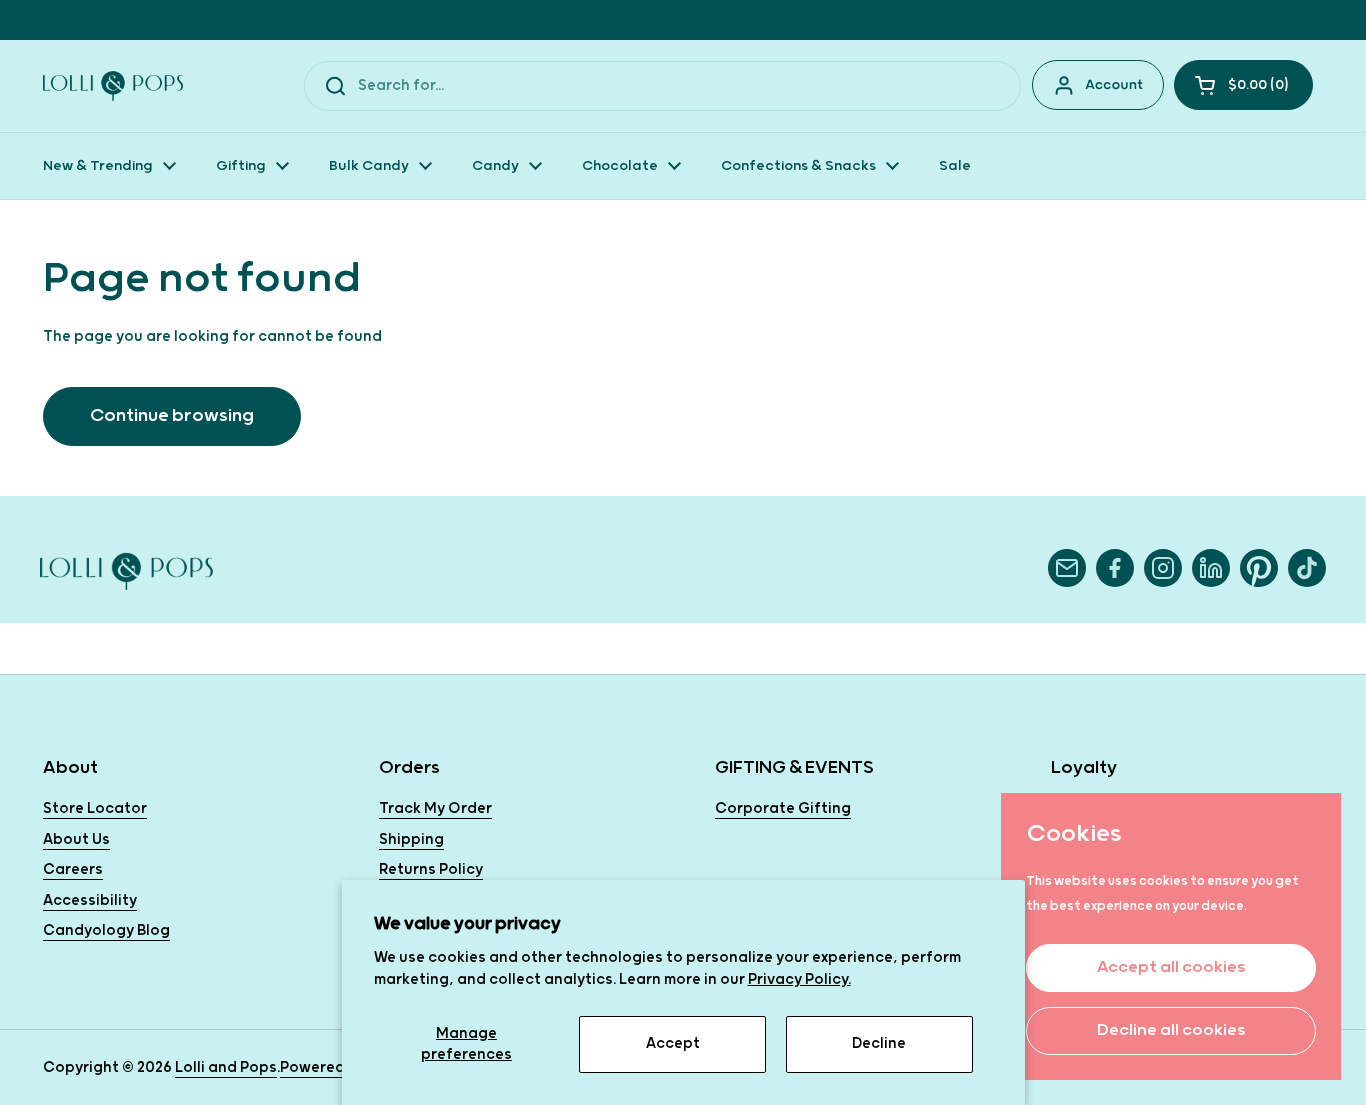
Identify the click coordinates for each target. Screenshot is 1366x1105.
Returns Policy (431, 869)
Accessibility (90, 900)
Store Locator (95, 808)
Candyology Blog (106, 930)
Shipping (411, 839)
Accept (673, 1043)
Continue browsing (172, 415)
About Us (76, 839)
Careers (73, 869)
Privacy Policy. (799, 979)
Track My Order (435, 808)
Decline (879, 1043)
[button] (1243, 85)
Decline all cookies (1171, 1030)
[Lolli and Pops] (113, 86)
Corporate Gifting (783, 808)
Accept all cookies (1171, 967)
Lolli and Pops (226, 1067)
